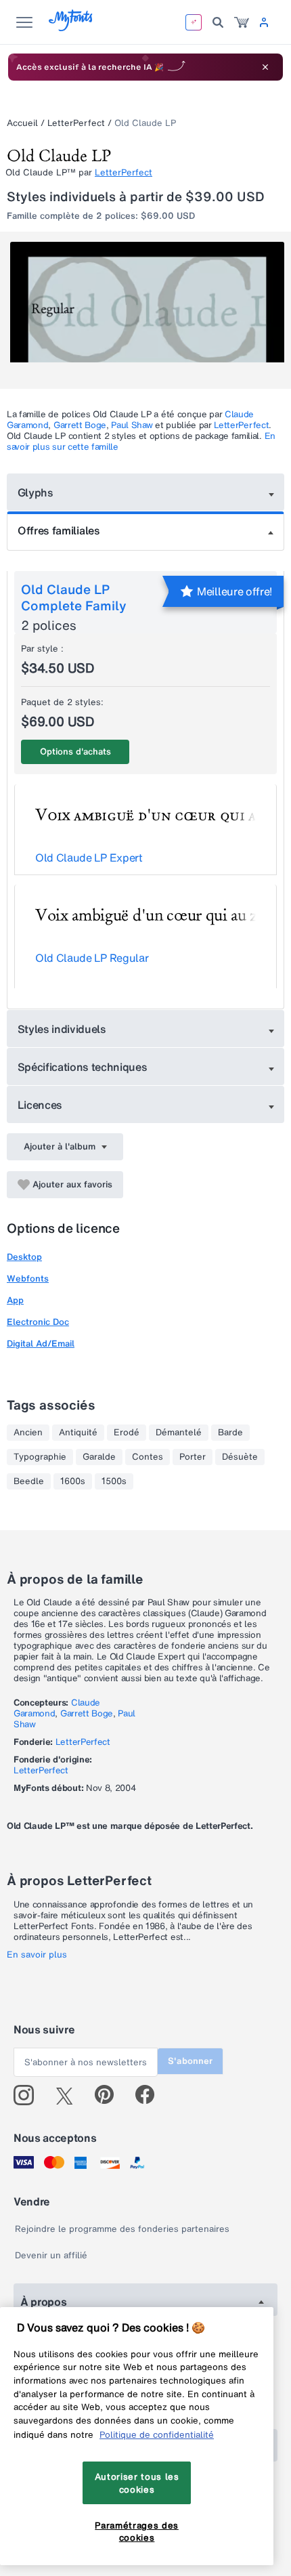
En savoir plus (37, 1955)
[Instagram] (29, 2095)
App (15, 1300)
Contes (148, 1457)
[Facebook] (151, 2095)
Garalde (99, 1457)
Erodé (127, 1433)
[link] (242, 22)
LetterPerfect (76, 123)
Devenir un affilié (51, 2255)
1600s (73, 1481)
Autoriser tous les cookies (137, 2483)
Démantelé (179, 1433)
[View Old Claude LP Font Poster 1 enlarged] (147, 310)
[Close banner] (265, 67)
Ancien (28, 1433)
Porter (193, 1457)
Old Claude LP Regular (92, 958)
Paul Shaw (132, 425)
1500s (114, 1481)
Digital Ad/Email (41, 1344)
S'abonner (190, 2061)
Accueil (22, 123)
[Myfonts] (71, 27)
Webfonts (28, 1279)
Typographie (40, 1457)
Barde (230, 1433)
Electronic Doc (38, 1322)
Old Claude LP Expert (89, 858)
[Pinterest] (110, 2095)
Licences (40, 1105)
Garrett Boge (80, 425)
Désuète (240, 1457)
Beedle (29, 1481)
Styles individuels (62, 1029)
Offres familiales (59, 530)
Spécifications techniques (83, 1067)
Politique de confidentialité (157, 2434)
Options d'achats (75, 752)
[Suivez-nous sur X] (69, 2095)
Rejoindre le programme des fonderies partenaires (122, 2229)
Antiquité (78, 1433)
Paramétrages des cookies (137, 2531)
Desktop (24, 1257)
